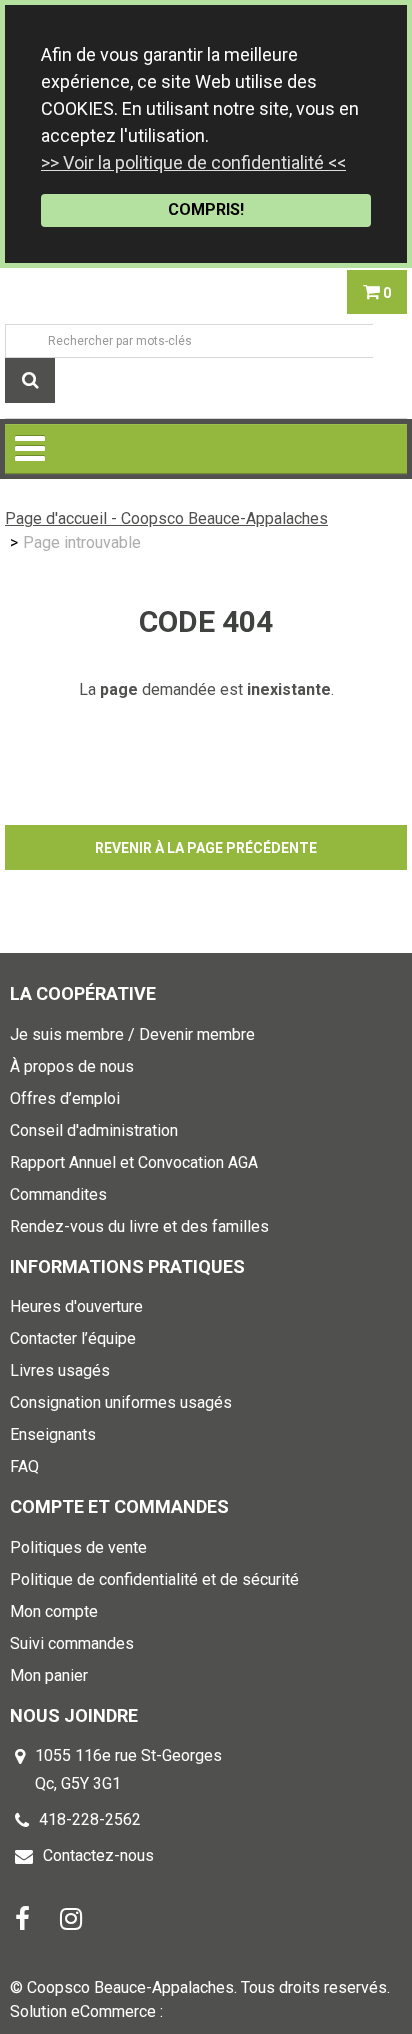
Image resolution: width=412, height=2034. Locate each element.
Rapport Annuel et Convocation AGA (134, 1162)
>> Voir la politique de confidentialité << (193, 162)
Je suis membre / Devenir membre (132, 1034)
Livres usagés (60, 1370)
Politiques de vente (78, 1547)
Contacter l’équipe (73, 1338)
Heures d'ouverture (76, 1306)
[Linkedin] (71, 1917)
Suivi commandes (72, 1643)
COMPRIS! (206, 209)
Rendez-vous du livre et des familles (139, 1226)
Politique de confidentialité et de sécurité (154, 1579)
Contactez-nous (98, 1855)
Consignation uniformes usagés (121, 1402)
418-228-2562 (90, 1819)
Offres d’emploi (65, 1098)
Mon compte (54, 1611)
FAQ (24, 1466)
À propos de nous (72, 1066)
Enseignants (53, 1434)
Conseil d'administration (94, 1130)
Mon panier (49, 1675)
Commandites (58, 1194)
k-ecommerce (215, 2011)
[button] (377, 292)
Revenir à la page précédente (206, 848)
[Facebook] (22, 1917)
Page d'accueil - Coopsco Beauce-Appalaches (166, 518)
